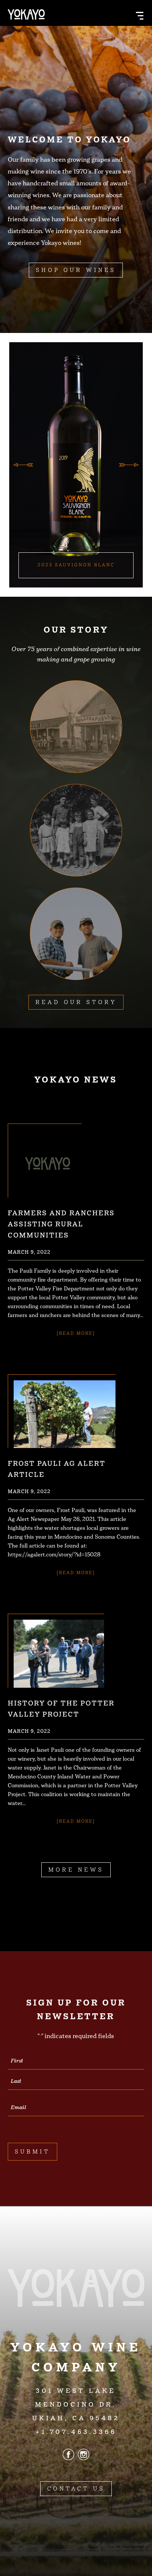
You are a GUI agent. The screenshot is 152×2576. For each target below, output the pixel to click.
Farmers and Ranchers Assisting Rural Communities (61, 1224)
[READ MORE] (76, 1333)
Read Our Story (76, 1002)
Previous (23, 465)
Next (129, 465)
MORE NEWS (76, 1870)
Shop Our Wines (76, 270)
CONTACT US (76, 2489)
